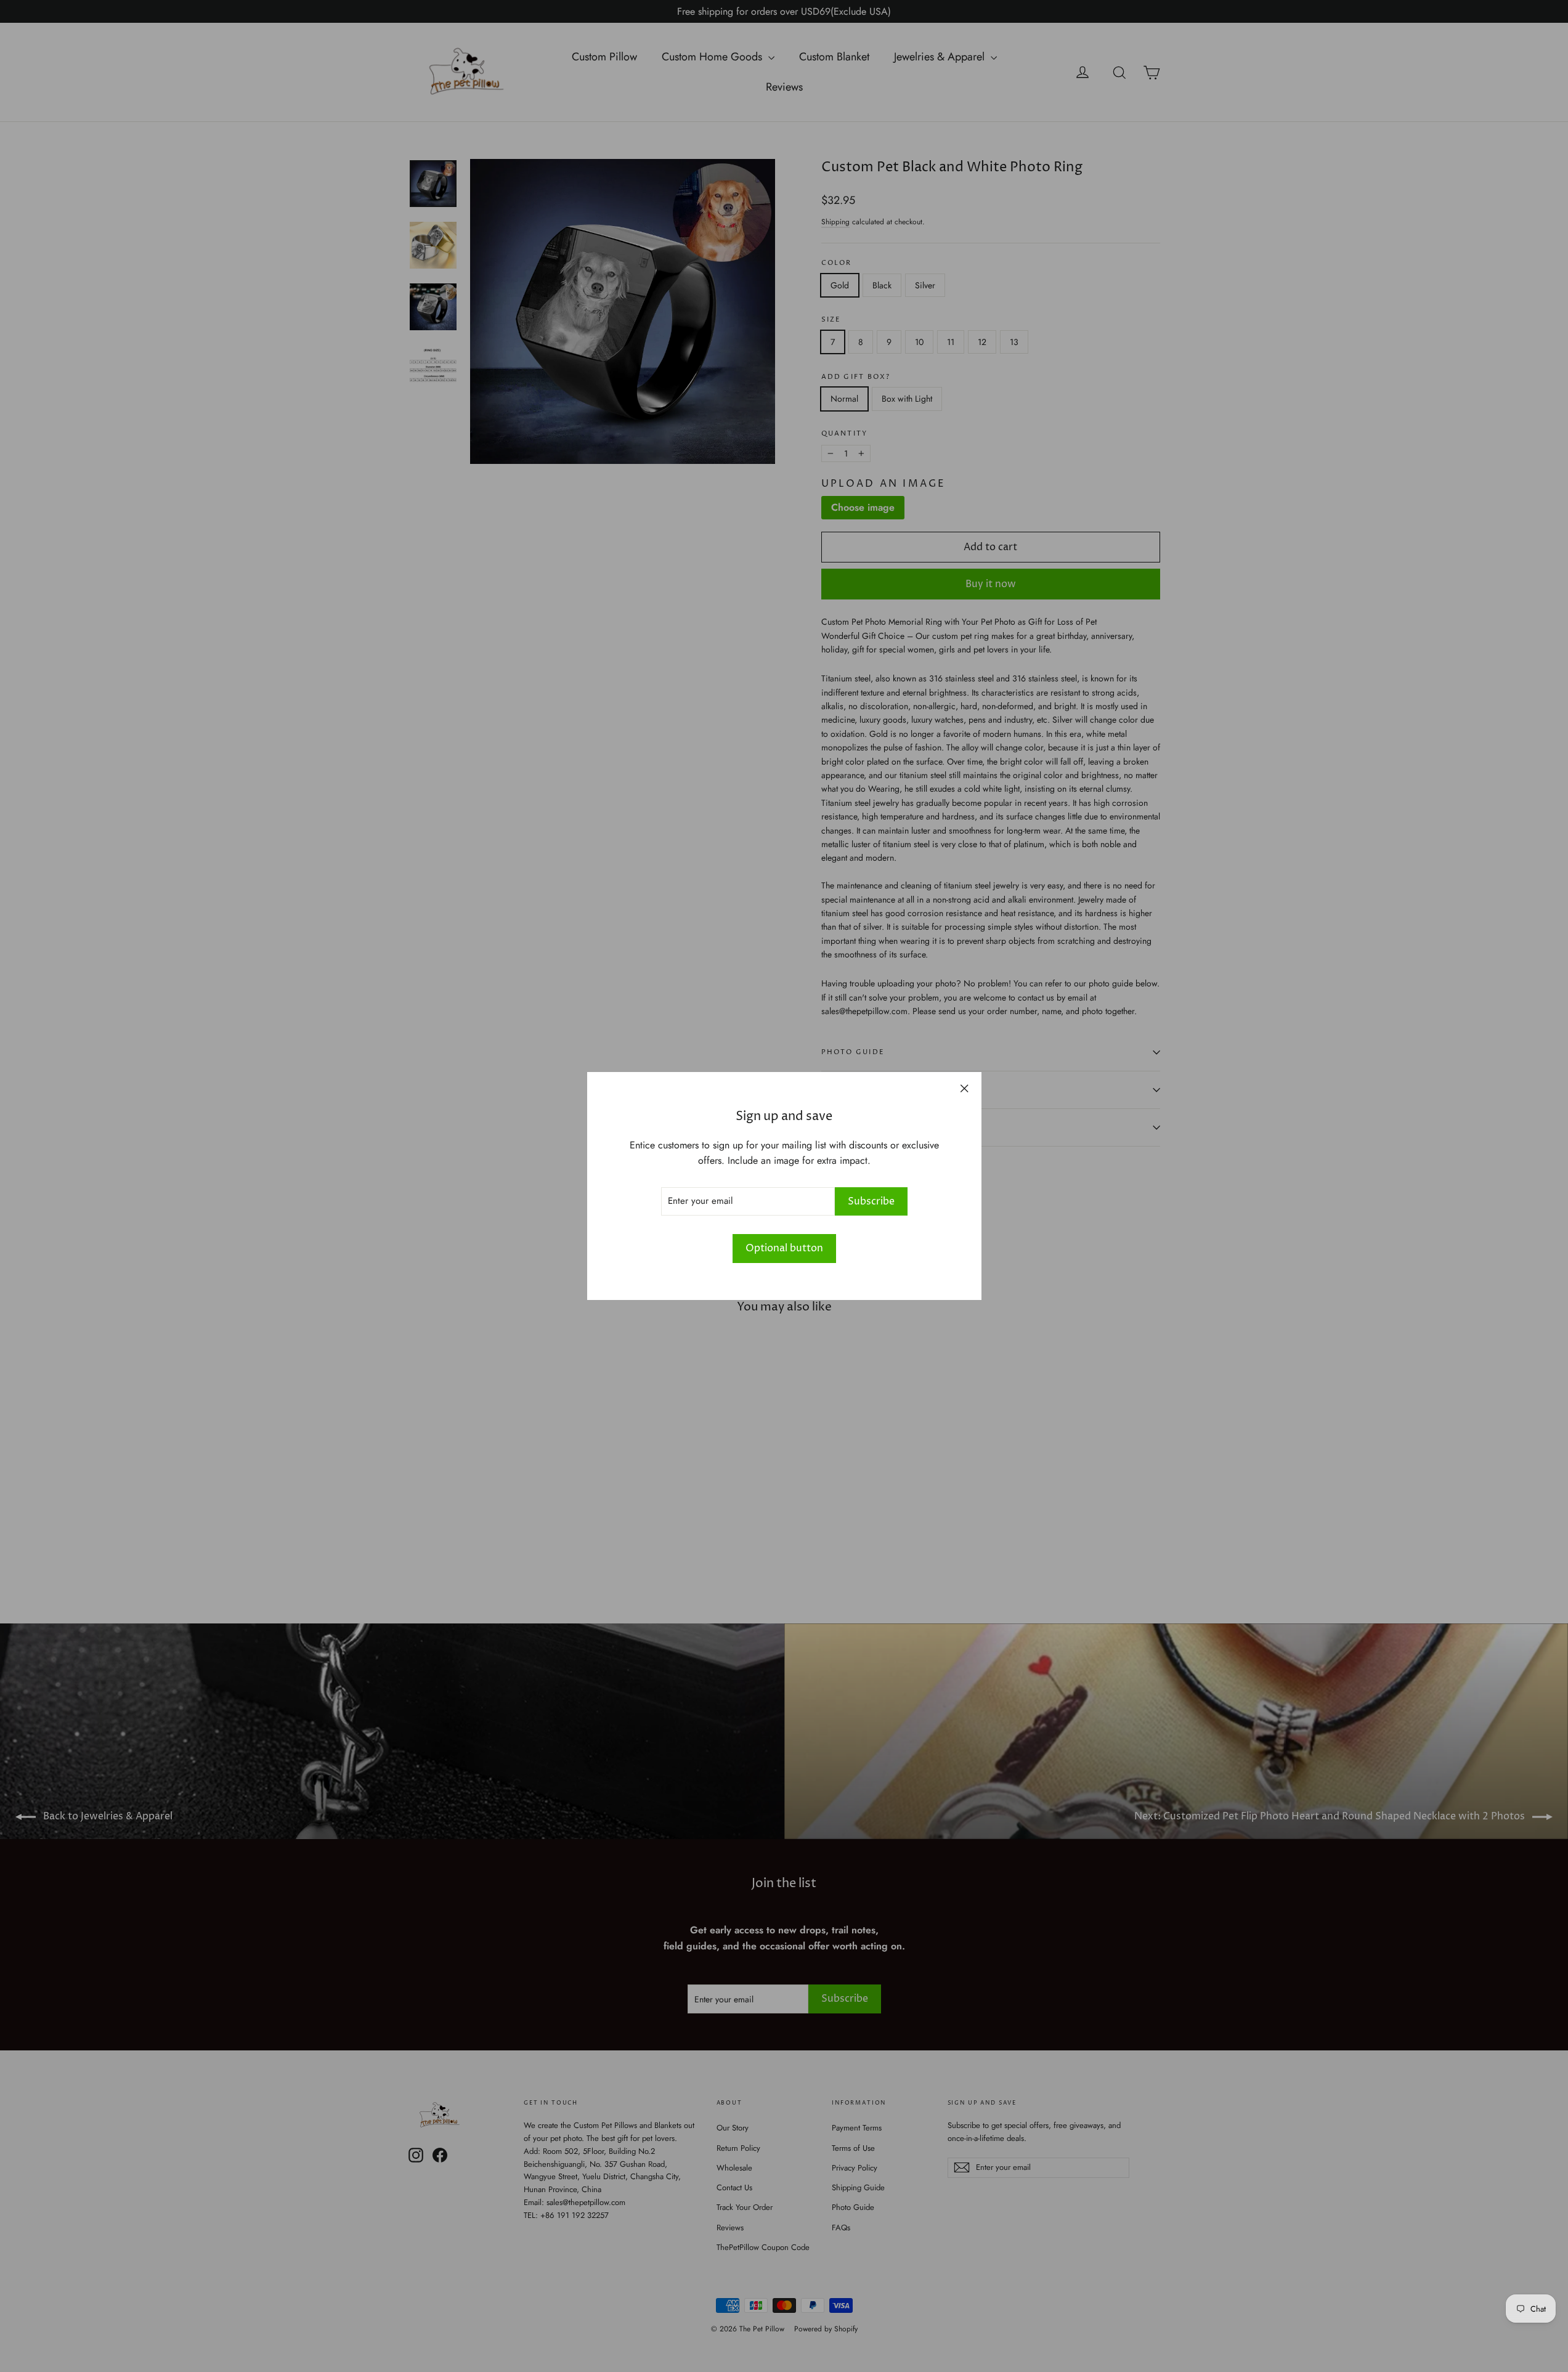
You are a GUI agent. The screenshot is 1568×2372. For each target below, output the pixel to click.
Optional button (784, 1248)
